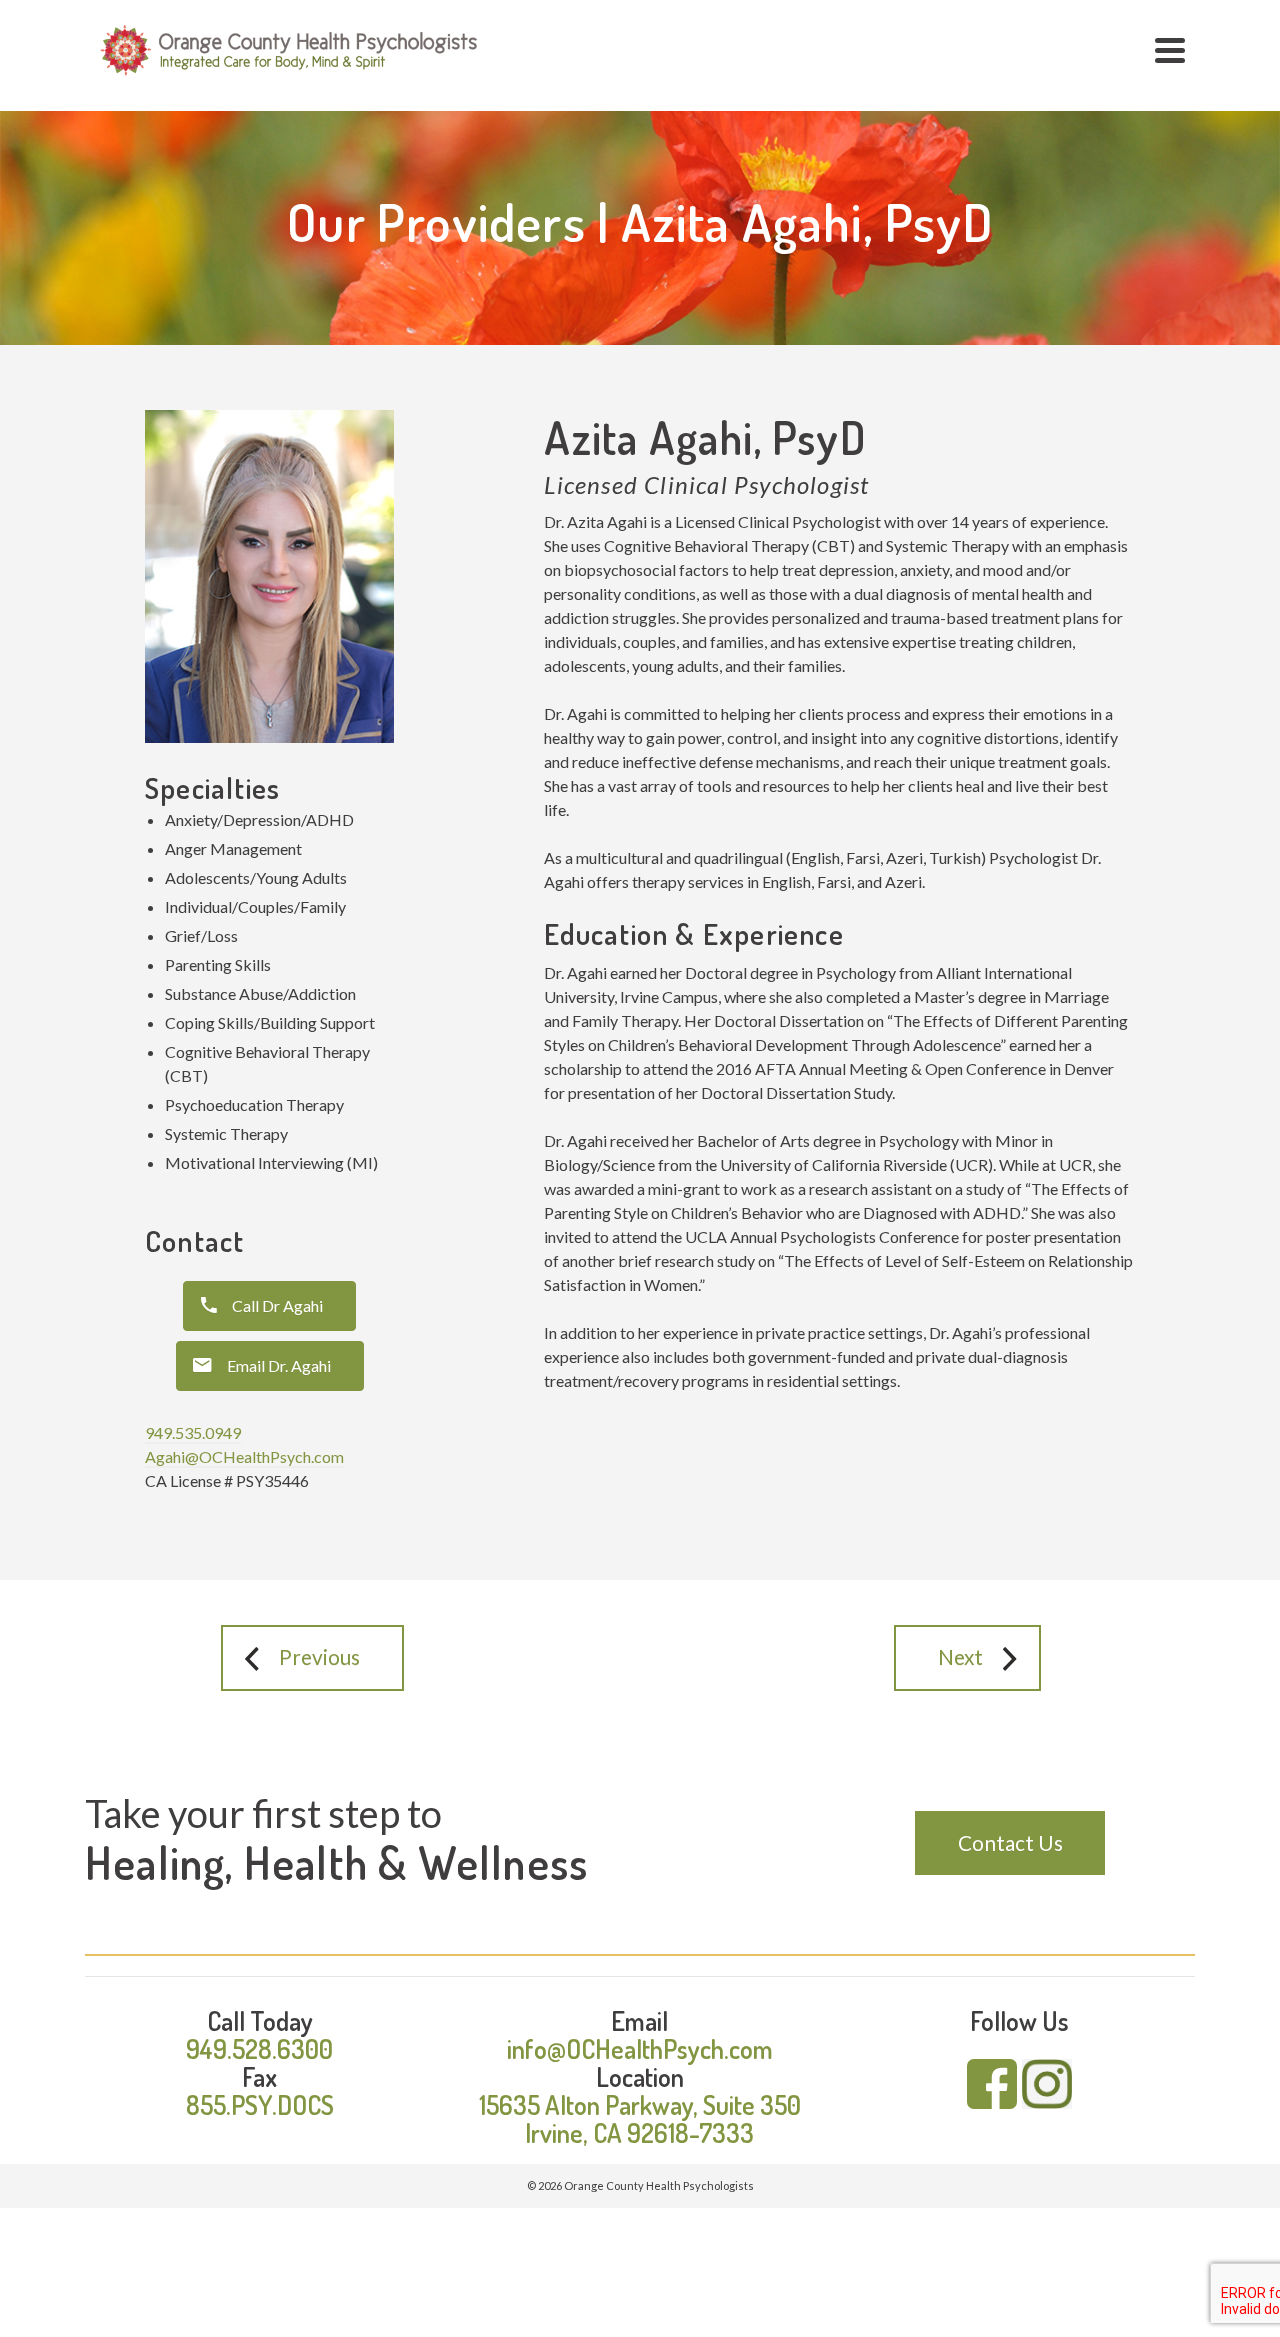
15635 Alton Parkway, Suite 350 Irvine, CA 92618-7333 (640, 2118)
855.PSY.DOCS (260, 2104)
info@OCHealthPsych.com (640, 2048)
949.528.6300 (259, 2048)
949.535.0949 (193, 1432)
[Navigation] (1170, 50)
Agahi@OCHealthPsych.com (244, 1456)
